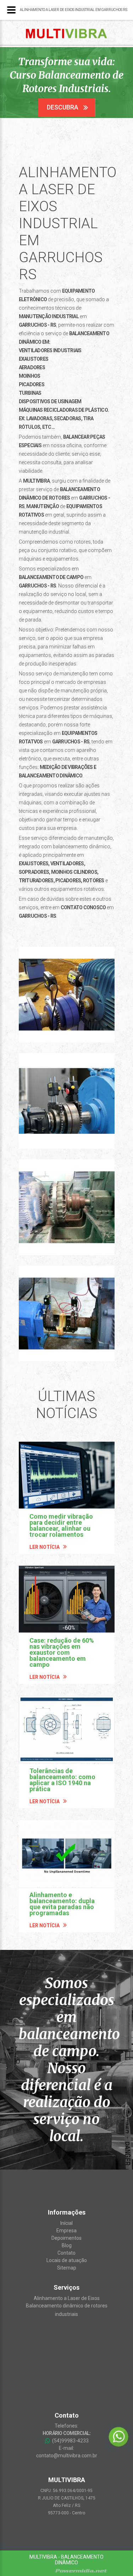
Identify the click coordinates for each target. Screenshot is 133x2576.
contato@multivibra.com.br (67, 2456)
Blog (67, 2245)
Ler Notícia (45, 1547)
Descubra (63, 107)
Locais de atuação (67, 2260)
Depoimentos (66, 2238)
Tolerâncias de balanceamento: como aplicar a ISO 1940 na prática (62, 1780)
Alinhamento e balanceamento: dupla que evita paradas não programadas (62, 1904)
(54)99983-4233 (70, 2441)
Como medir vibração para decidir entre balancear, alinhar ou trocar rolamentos (61, 1525)
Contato (66, 2253)
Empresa (66, 2231)
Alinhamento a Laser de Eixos (67, 2298)
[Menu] (11, 10)
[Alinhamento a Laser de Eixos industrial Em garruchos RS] (67, 995)
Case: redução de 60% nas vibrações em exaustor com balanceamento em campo (62, 1652)
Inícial (66, 2223)
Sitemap (67, 2268)
